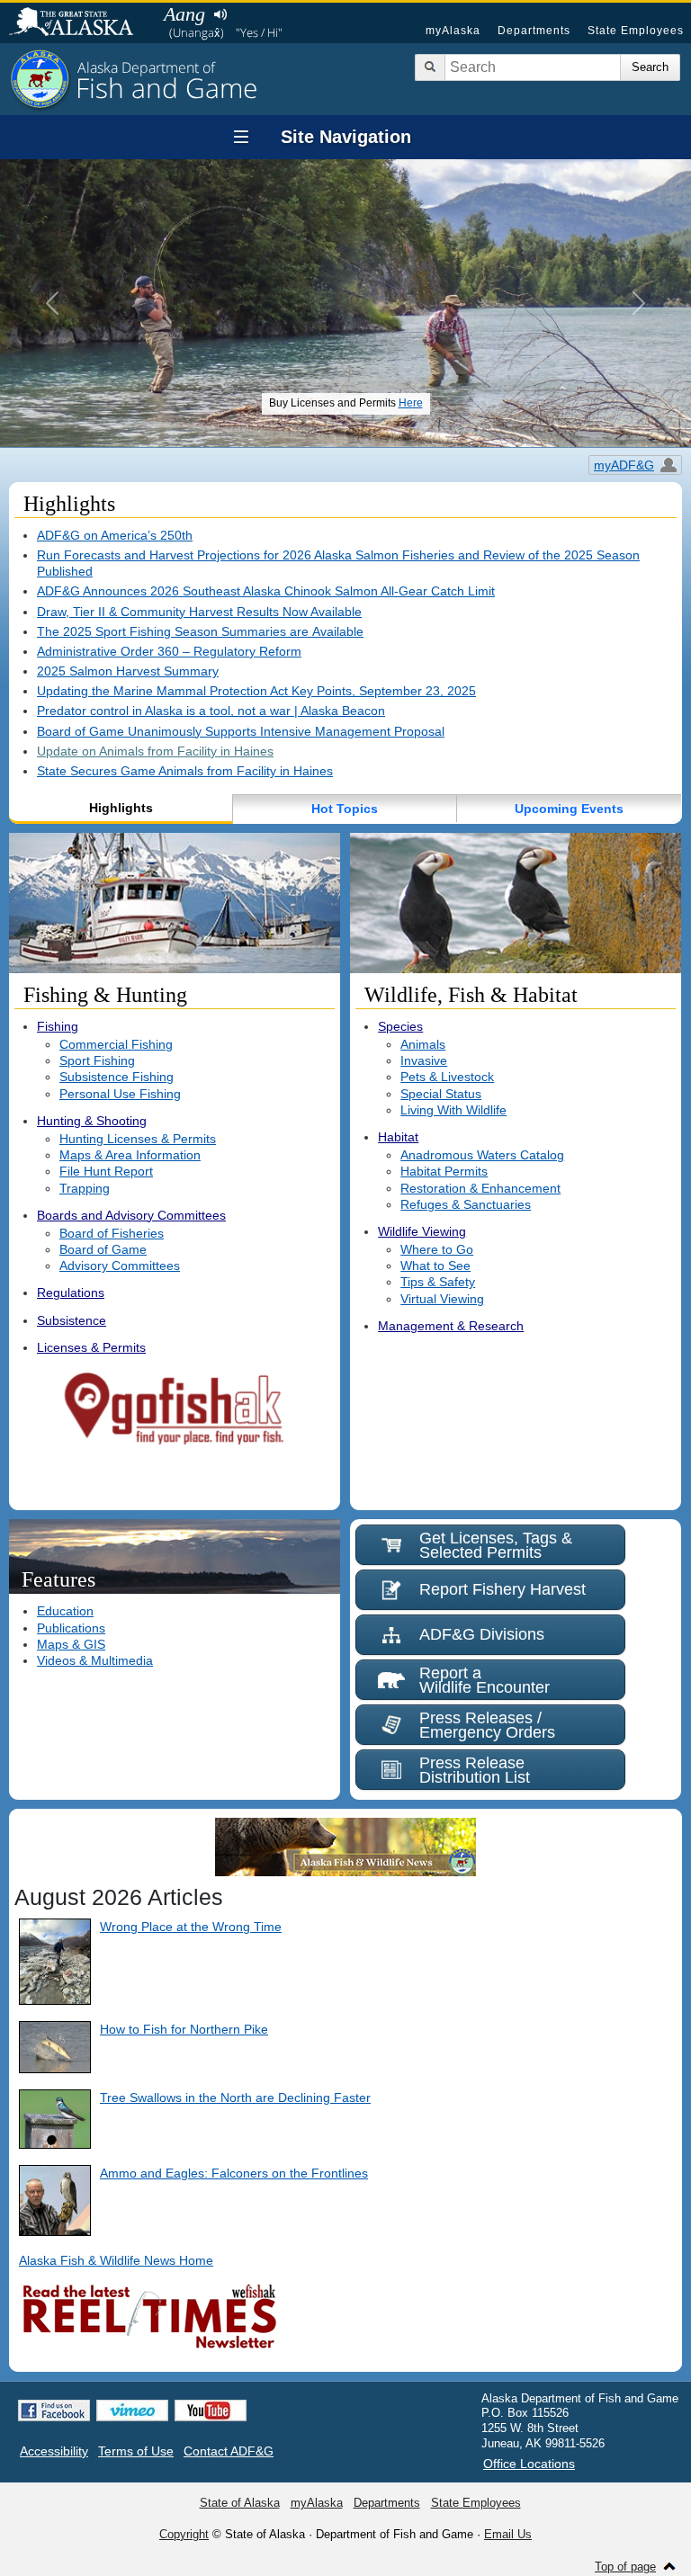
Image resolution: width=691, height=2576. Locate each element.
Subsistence (72, 1320)
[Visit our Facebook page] (54, 2411)
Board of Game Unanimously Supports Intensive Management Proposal (241, 731)
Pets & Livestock (447, 1077)
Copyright (184, 2534)
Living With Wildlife (453, 1110)
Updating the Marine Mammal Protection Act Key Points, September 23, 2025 (256, 691)
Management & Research (451, 1326)
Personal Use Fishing (120, 1094)
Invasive (424, 1060)
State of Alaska (80, 23)
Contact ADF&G (229, 2451)
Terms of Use (136, 2451)
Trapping (85, 1188)
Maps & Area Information (130, 1155)
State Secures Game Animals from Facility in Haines (185, 771)
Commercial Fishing (116, 1044)
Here (411, 403)
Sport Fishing (97, 1060)
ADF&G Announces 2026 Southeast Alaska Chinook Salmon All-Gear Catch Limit (266, 591)
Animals (423, 1044)
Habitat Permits (444, 1171)
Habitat (398, 1137)
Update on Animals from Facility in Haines (155, 751)
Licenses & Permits (91, 1347)
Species (400, 1026)
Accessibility (54, 2451)
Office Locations (529, 2464)
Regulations (71, 1292)
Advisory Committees (120, 1266)
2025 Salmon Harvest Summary (128, 671)
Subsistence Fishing (117, 1077)
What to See (435, 1266)
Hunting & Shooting (92, 1121)
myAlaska (453, 31)
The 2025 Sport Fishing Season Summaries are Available (200, 631)
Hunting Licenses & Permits (138, 1139)
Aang (184, 14)
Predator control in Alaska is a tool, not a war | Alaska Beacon (211, 711)
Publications (71, 1628)
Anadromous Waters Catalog (482, 1155)
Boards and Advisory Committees (131, 1215)
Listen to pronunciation (220, 14)
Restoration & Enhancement (480, 1188)
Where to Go (437, 1249)
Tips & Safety (438, 1282)
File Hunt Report (106, 1171)
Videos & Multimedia (95, 1660)
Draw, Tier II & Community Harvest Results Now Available (199, 612)
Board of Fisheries (112, 1233)
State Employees (636, 31)
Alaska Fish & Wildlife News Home (116, 2260)
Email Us (508, 2534)
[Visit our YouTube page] (211, 2411)
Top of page (625, 2567)
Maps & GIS (71, 1644)
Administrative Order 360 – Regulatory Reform (169, 651)
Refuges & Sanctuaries (466, 1204)
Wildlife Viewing (422, 1231)
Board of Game (103, 1249)
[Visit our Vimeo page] (132, 2411)
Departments (534, 31)
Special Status (441, 1094)
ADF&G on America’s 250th (115, 535)
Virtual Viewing (442, 1299)
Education (65, 1611)
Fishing (58, 1026)
